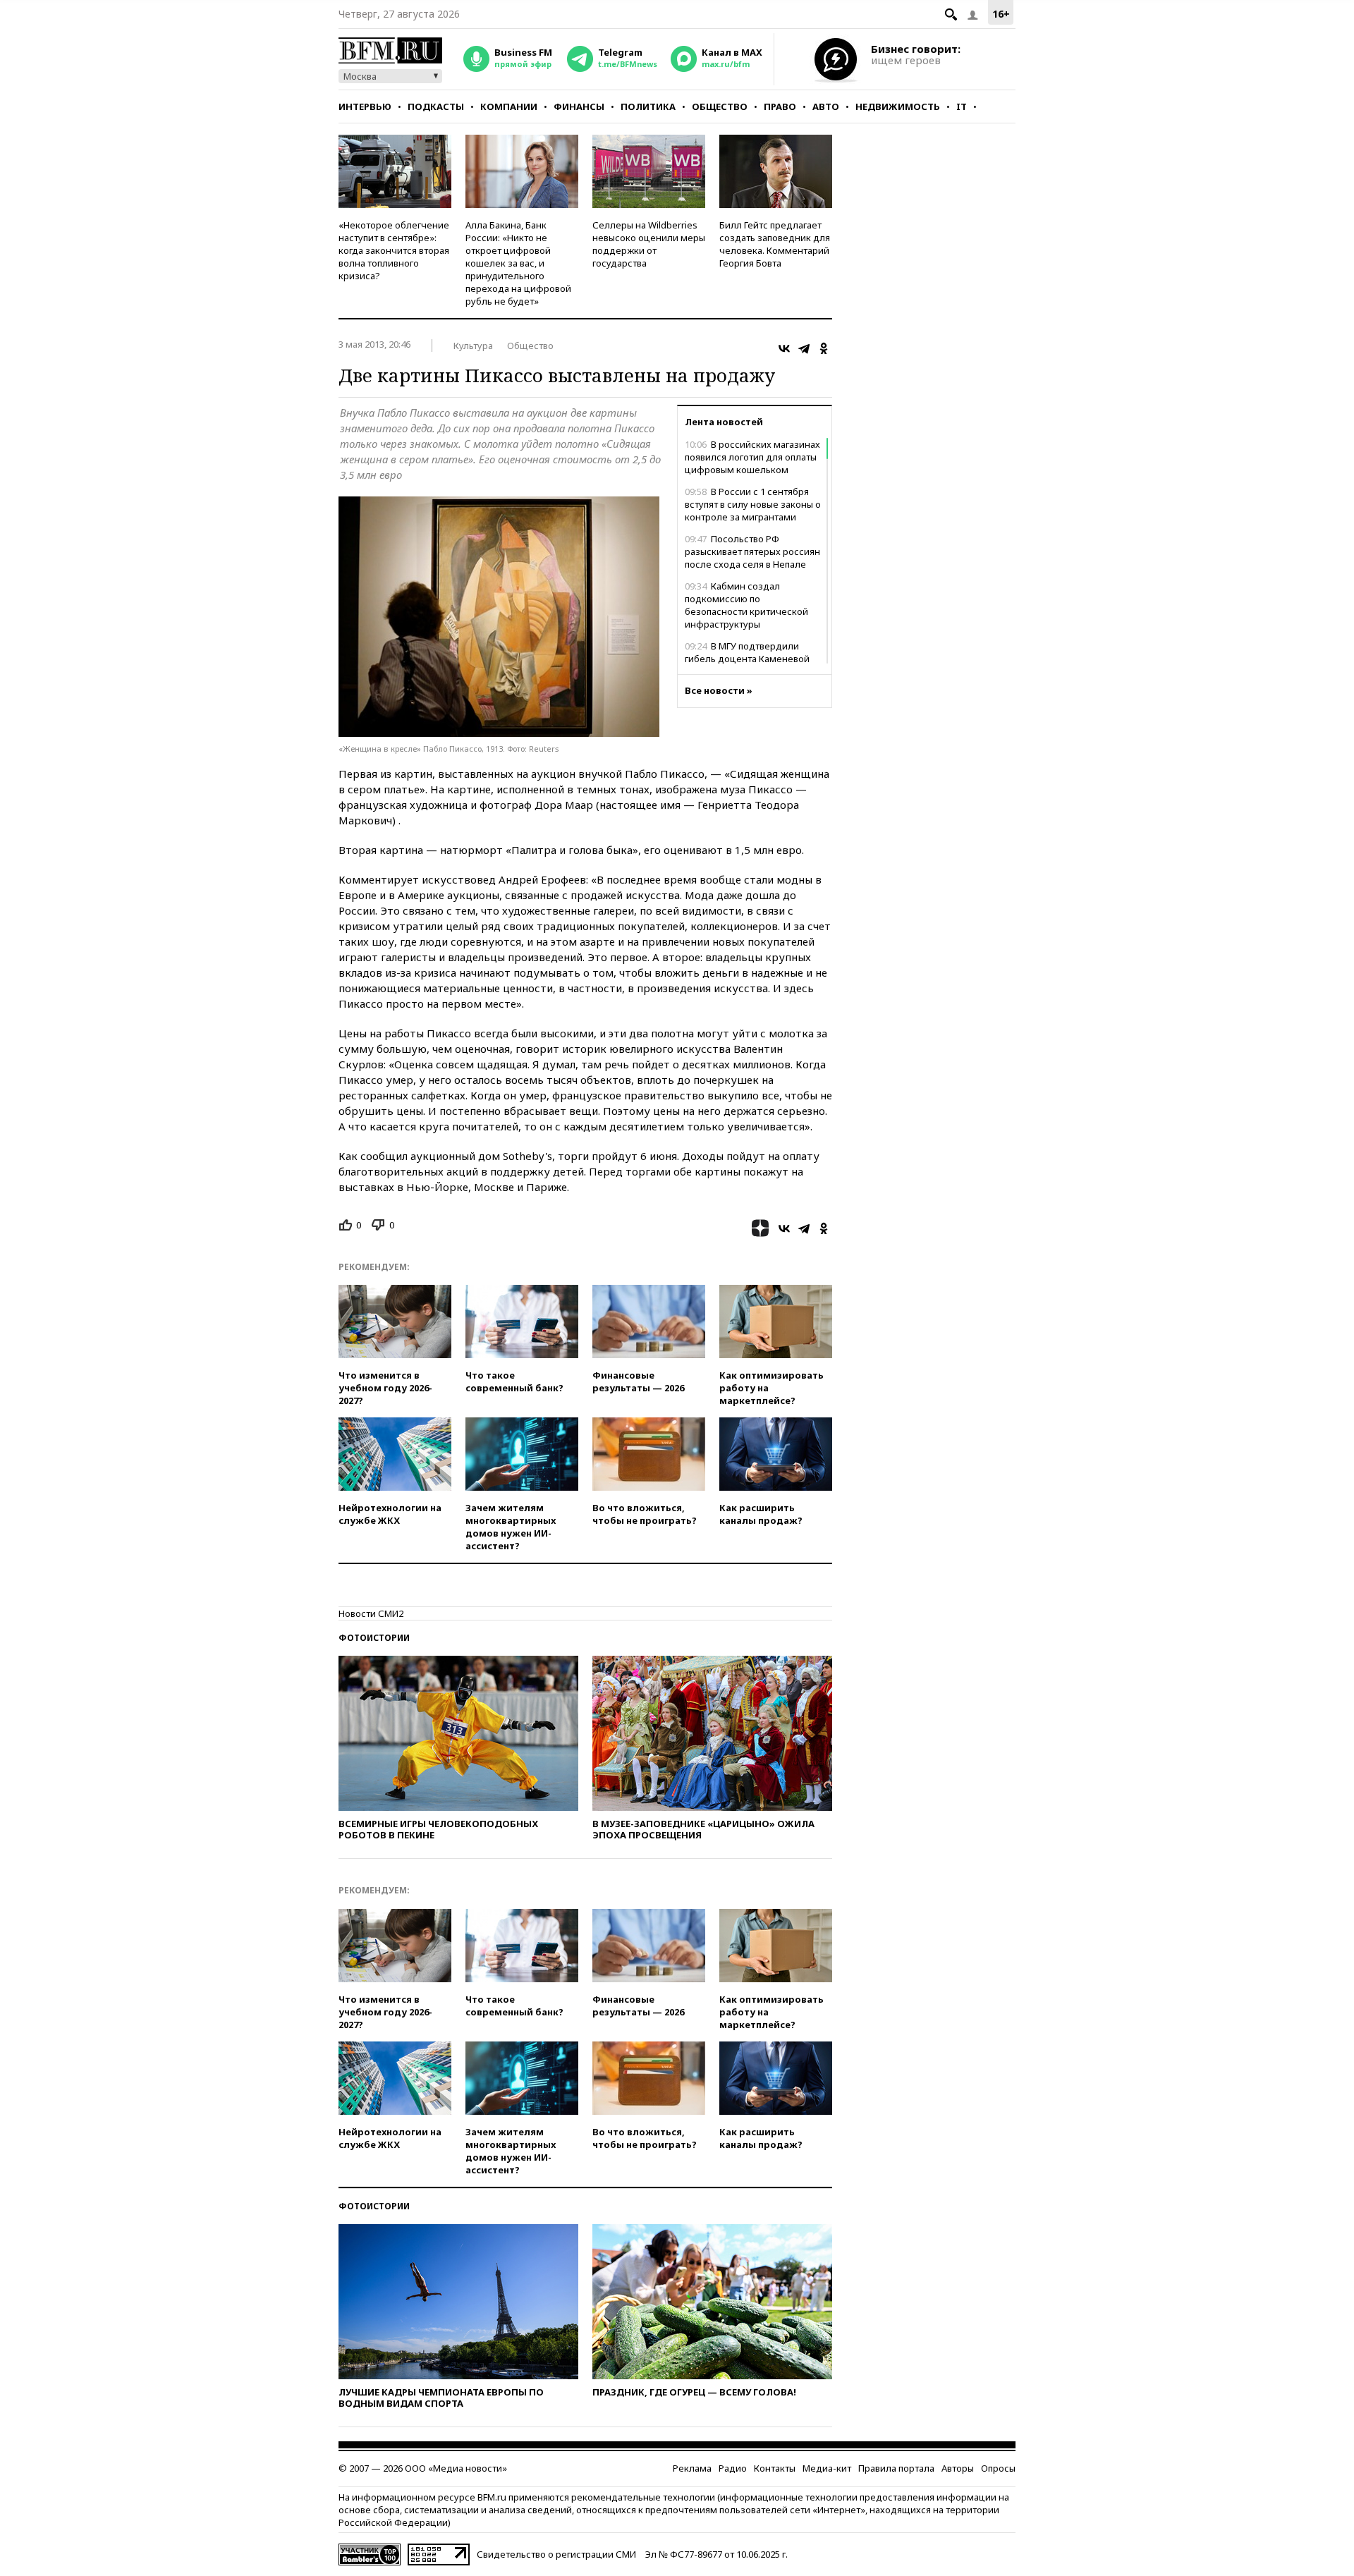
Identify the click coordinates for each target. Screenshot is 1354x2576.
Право (780, 106)
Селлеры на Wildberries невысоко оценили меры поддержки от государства (649, 244)
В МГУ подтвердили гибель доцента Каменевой (747, 652)
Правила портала (896, 2468)
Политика (648, 106)
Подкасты (436, 106)
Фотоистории (374, 1638)
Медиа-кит (827, 2468)
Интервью (365, 106)
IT (962, 106)
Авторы (958, 2468)
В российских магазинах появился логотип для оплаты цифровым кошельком (752, 457)
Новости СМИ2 (371, 1613)
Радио (733, 2468)
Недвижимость (898, 106)
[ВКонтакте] (784, 348)
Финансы (579, 106)
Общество (720, 106)
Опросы (998, 2468)
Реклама (692, 2468)
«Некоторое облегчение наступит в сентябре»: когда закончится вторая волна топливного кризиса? (394, 250)
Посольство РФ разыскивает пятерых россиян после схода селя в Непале (752, 551)
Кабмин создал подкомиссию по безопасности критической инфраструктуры (746, 605)
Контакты (775, 2468)
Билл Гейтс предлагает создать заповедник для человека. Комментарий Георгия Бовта (775, 244)
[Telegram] (804, 348)
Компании (509, 106)
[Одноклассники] (824, 348)
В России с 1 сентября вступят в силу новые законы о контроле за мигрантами (753, 504)
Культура (473, 346)
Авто (826, 106)
